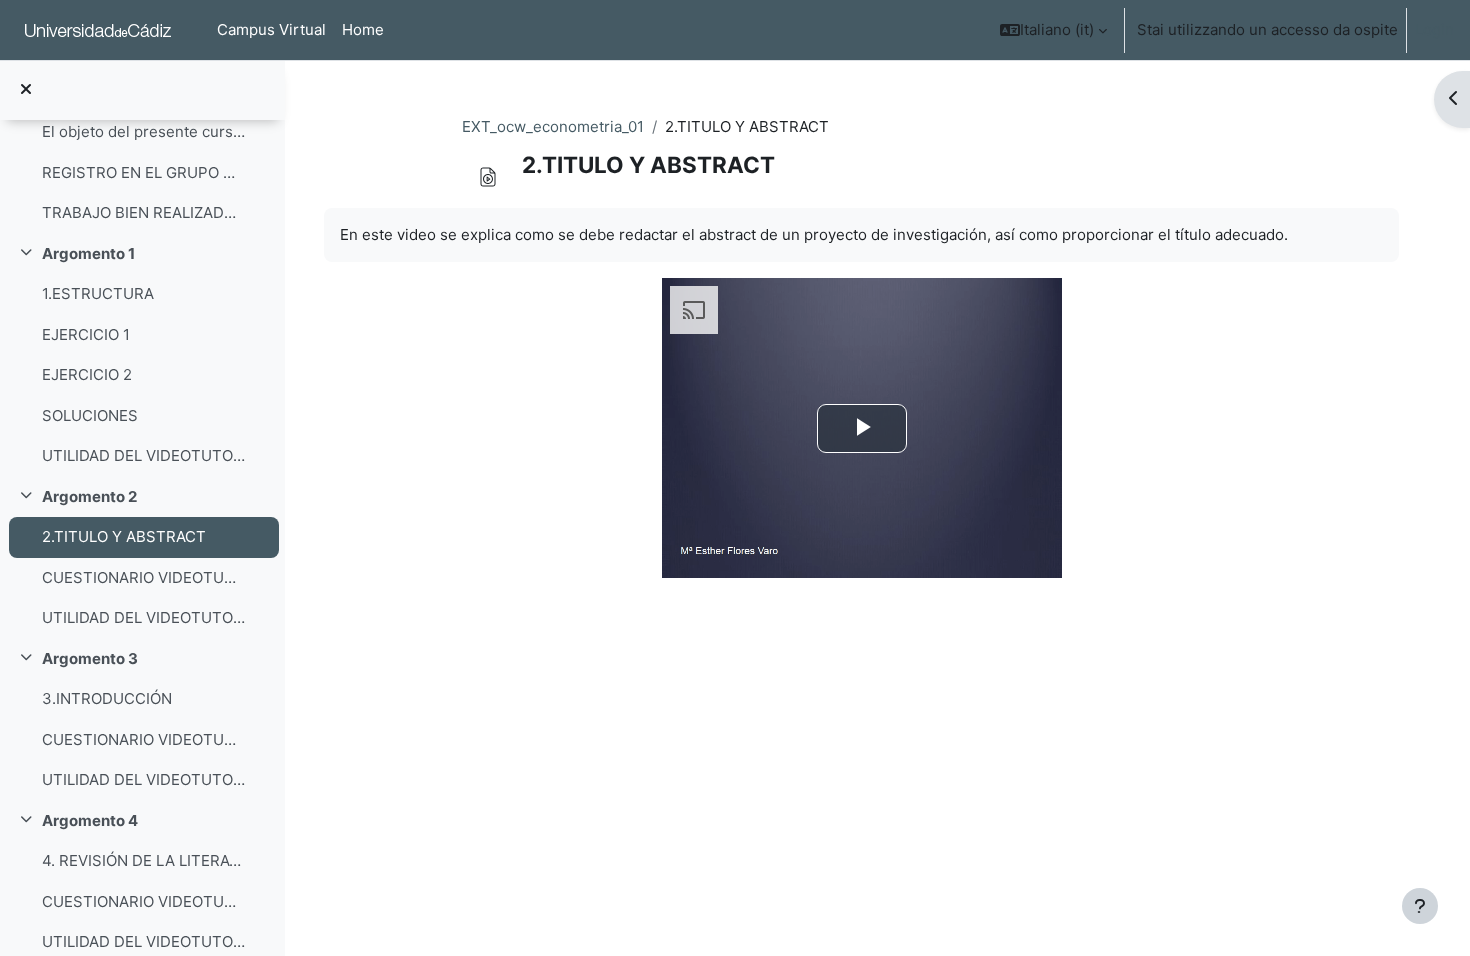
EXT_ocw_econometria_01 (553, 126)
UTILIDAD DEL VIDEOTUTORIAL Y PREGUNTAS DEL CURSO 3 (143, 779)
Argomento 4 (90, 820)
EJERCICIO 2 (87, 374)
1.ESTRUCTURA (98, 293)
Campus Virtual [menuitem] (271, 29)
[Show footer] (1420, 906)
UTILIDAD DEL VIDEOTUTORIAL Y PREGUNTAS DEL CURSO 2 (143, 617)
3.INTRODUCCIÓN (107, 698)
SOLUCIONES (90, 415)
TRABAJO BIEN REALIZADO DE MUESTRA (143, 212)
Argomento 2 (89, 496)
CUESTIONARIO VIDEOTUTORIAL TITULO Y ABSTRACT (143, 577)
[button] (1053, 30)
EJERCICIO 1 (86, 334)
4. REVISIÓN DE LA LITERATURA (143, 860)
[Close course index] (26, 90)
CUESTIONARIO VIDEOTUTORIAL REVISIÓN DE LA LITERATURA (143, 901)
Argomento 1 (88, 253)
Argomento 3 (90, 658)
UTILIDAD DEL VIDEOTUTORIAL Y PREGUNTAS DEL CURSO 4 (143, 941)
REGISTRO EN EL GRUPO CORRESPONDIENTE (143, 172)
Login (1434, 29)
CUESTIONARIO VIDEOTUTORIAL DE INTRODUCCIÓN (143, 739)
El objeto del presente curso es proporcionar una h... (143, 131)
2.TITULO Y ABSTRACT (124, 536)
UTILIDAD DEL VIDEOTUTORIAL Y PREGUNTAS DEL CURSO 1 (143, 455)
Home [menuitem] (363, 29)
